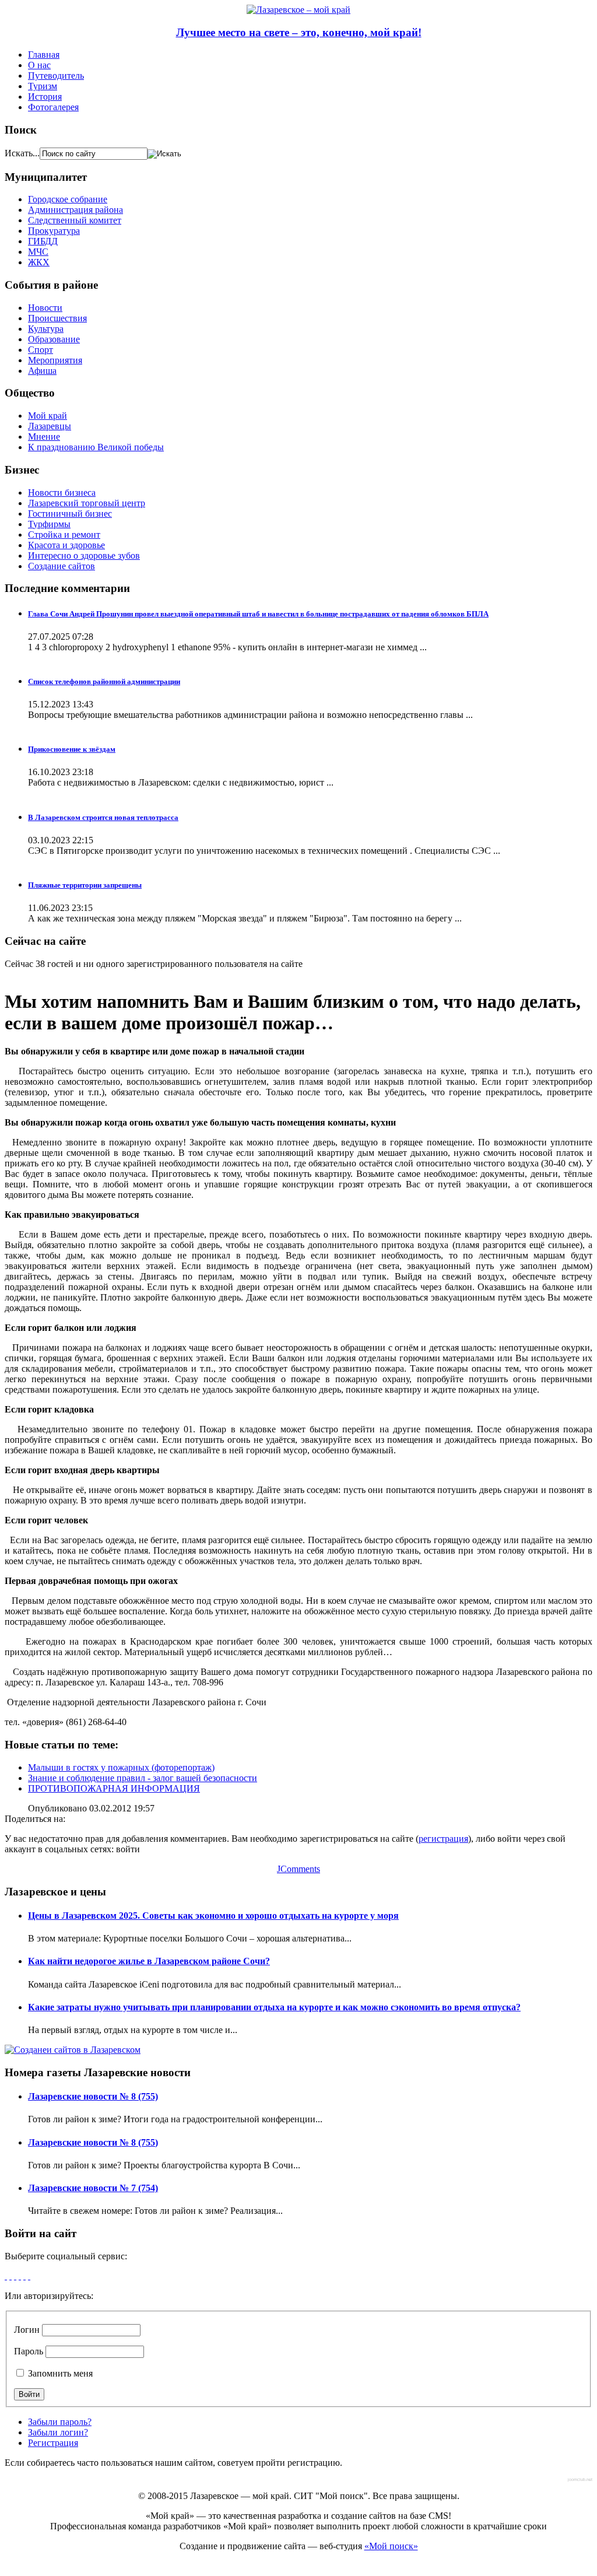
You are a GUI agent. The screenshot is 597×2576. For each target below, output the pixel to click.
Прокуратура (54, 231)
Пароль (29, 2351)
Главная (44, 55)
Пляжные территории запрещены (85, 885)
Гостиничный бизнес (70, 514)
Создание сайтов (62, 566)
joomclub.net (580, 2479)
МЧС (38, 252)
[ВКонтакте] (24, 2276)
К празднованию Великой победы (96, 447)
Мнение (44, 437)
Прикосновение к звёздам (72, 749)
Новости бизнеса (62, 493)
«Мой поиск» (391, 2546)
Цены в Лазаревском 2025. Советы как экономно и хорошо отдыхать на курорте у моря (213, 1916)
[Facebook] (6, 2276)
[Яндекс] (29, 2276)
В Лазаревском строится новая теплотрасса (103, 817)
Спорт (41, 350)
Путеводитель (56, 76)
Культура (46, 329)
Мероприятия (55, 360)
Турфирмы (49, 524)
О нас (39, 65)
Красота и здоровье (66, 545)
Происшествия (57, 318)
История (45, 97)
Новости (45, 308)
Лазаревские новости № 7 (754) (93, 2188)
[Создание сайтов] (73, 2050)
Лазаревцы (50, 426)
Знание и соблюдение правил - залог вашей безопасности (143, 1778)
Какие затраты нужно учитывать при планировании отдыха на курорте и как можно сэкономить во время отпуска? (274, 2007)
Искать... (22, 153)
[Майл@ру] (15, 2276)
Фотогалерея (53, 107)
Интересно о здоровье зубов (84, 555)
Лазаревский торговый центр (87, 503)
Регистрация (53, 2443)
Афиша (42, 371)
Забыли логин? (58, 2432)
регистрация (443, 1839)
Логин (27, 2330)
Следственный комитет (75, 220)
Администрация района (75, 210)
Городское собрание (68, 199)
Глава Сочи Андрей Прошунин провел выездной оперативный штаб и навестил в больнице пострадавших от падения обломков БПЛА (258, 614)
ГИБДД (43, 241)
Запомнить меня (59, 2373)
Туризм (43, 86)
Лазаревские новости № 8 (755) (93, 2096)
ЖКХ (39, 262)
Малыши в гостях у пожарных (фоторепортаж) (121, 1767)
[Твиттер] (20, 2276)
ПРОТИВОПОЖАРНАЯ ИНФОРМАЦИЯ (114, 1788)
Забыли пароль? (60, 2422)
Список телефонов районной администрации (104, 681)
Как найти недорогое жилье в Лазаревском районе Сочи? (149, 1961)
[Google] (10, 2276)
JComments (298, 1869)
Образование (54, 339)
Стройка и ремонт (64, 535)
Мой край (48, 416)
